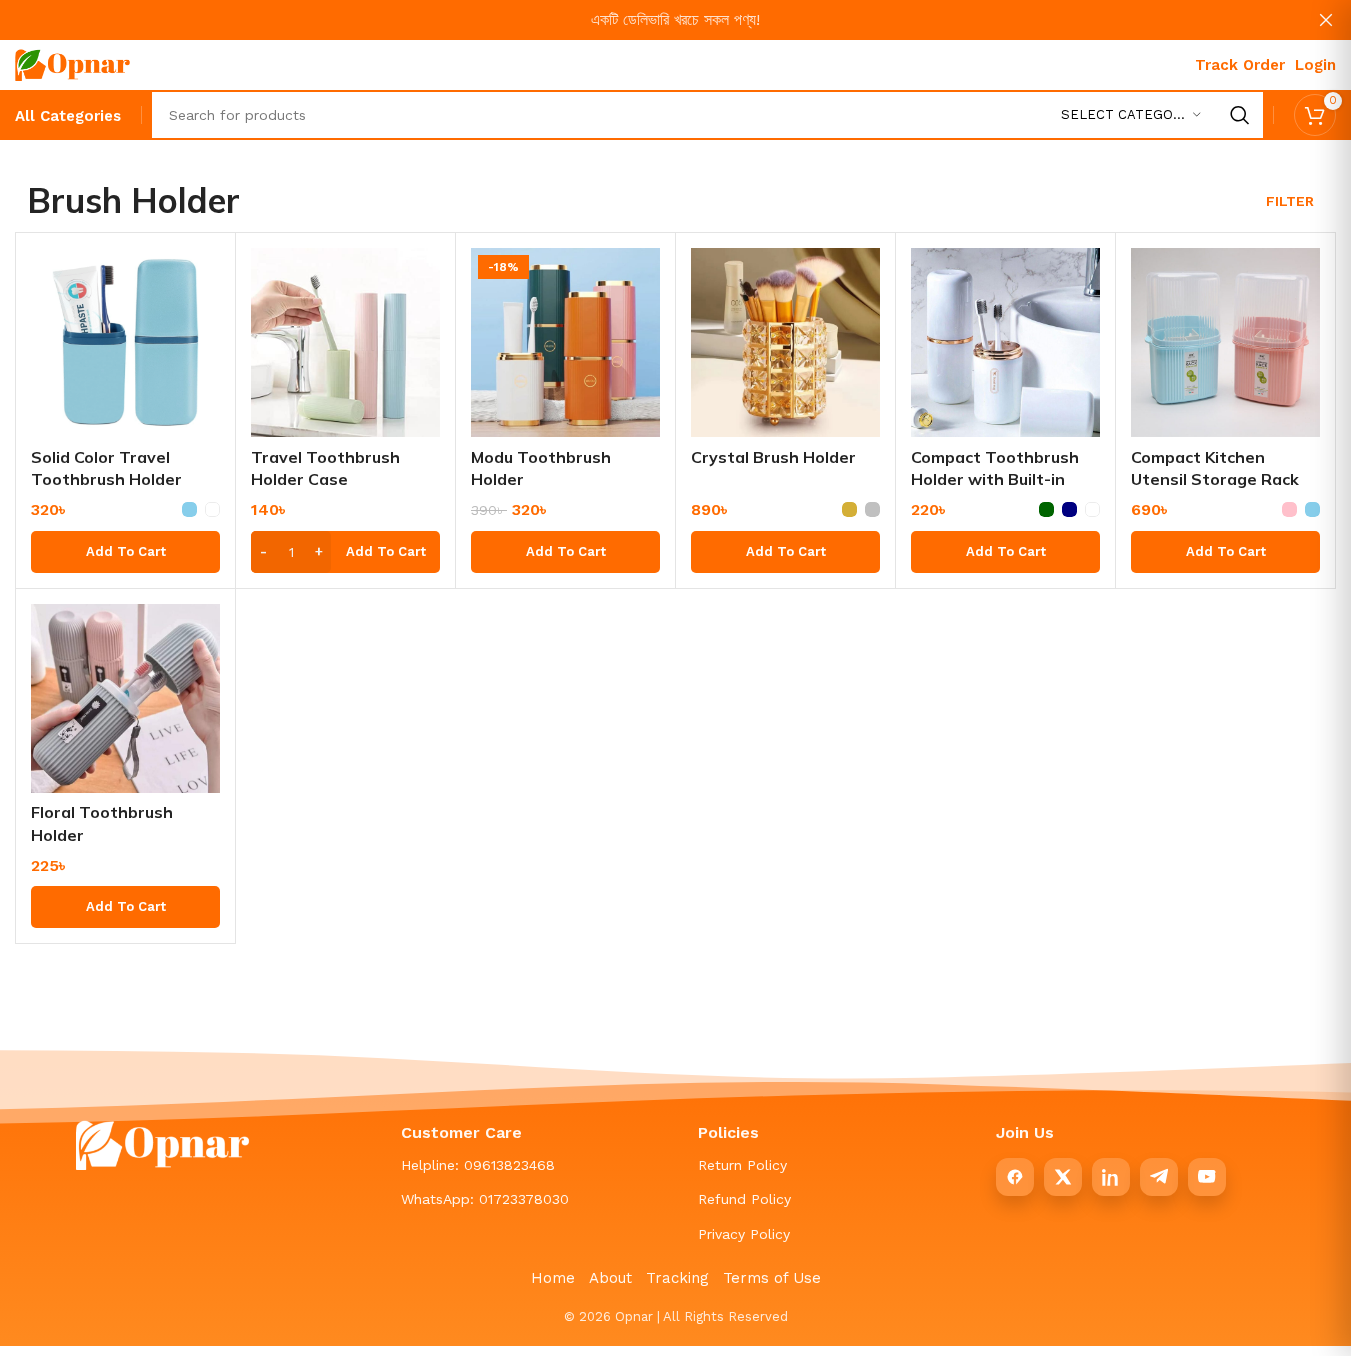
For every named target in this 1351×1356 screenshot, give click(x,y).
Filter (1290, 201)
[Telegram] (1159, 1177)
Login (1315, 65)
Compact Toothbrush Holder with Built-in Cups (995, 479)
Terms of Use (772, 1278)
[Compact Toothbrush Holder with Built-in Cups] (1005, 342)
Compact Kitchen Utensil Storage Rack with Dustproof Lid (1215, 479)
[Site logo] (72, 63)
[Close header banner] (1326, 20)
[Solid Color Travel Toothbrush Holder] (125, 342)
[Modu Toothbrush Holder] (565, 342)
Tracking (677, 1278)
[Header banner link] (675, 20)
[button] (345, 552)
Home (553, 1278)
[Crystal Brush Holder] (785, 342)
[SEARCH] (1240, 115)
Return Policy (742, 1165)
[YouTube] (1207, 1177)
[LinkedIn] (1111, 1177)
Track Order (1240, 65)
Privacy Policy (744, 1234)
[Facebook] (1015, 1177)
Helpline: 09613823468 (478, 1165)
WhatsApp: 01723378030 (485, 1199)
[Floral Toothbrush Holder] (125, 698)
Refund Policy (744, 1199)
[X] (1063, 1177)
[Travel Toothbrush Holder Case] (345, 342)
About (610, 1278)
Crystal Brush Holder (773, 457)
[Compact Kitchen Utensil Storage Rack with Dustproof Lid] (1225, 342)
